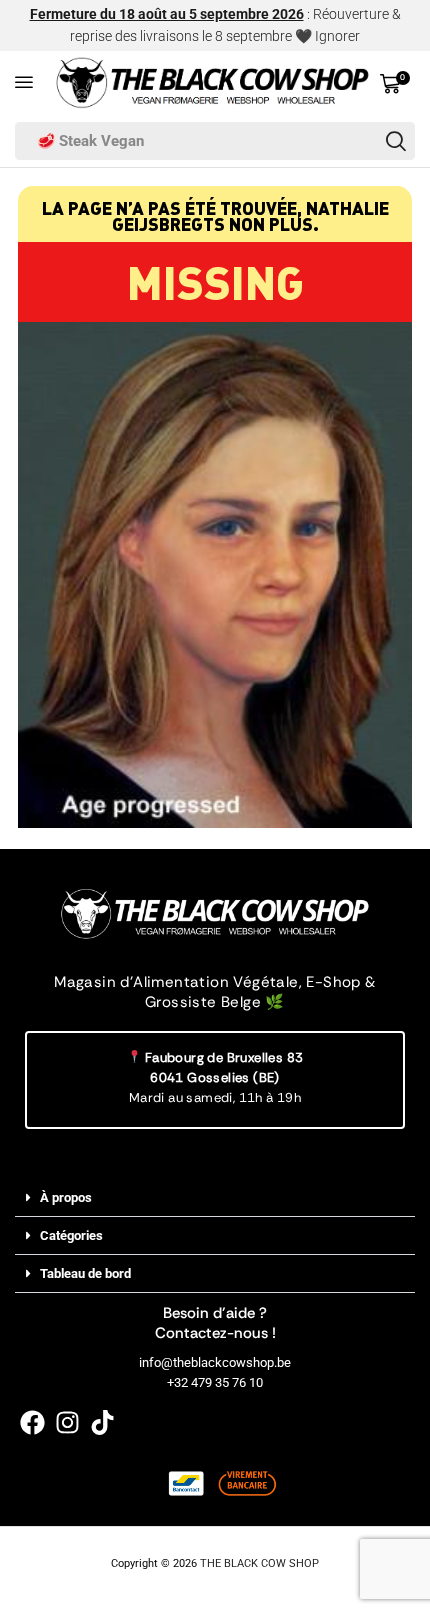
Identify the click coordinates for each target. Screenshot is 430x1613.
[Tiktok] (102, 1422)
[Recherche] (396, 141)
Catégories (71, 1235)
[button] (24, 82)
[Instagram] (67, 1422)
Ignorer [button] (337, 36)
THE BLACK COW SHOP (259, 1563)
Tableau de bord (85, 1273)
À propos (66, 1197)
